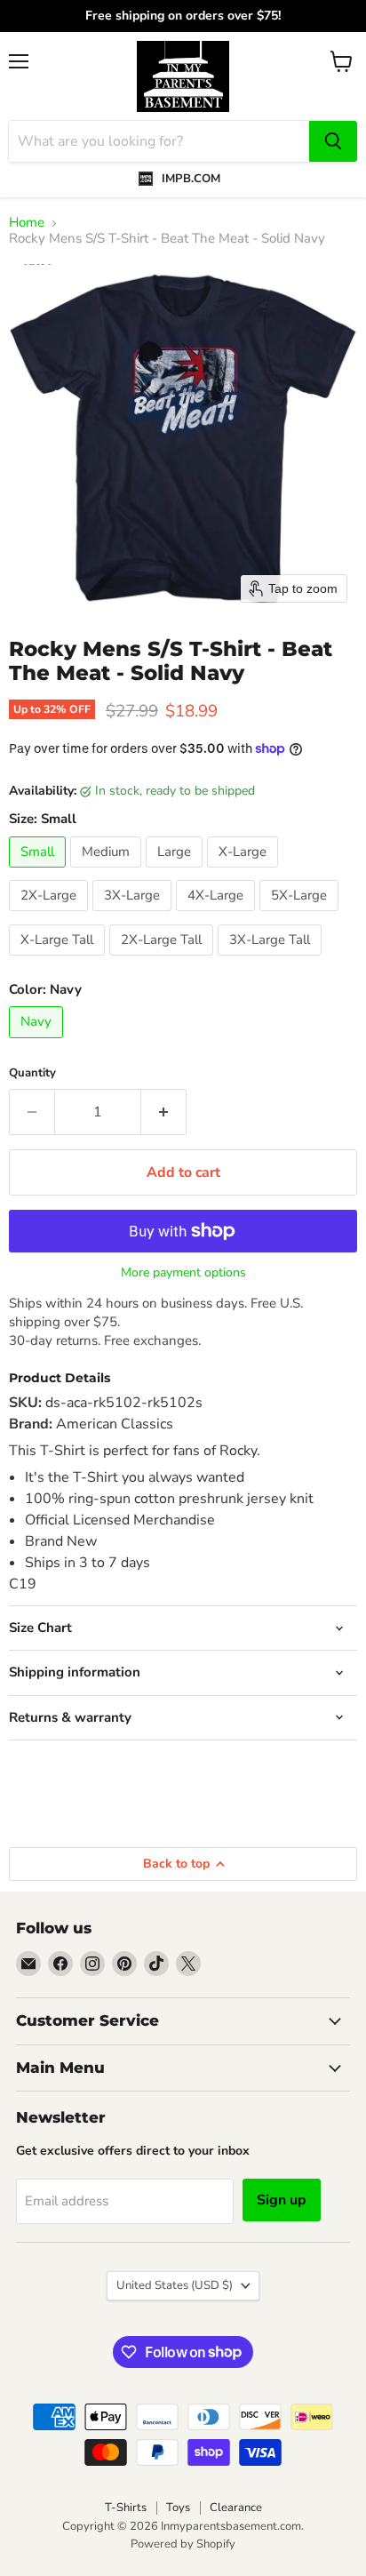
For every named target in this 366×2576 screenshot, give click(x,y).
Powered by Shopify (183, 2544)
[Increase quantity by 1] (164, 1112)
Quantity (32, 1073)
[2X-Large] (51, 916)
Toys (178, 2508)
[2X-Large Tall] (163, 960)
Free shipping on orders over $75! (183, 16)
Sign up (282, 2200)
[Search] (333, 141)
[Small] (40, 872)
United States (175, 2285)
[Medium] (108, 872)
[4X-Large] (218, 916)
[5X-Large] (301, 916)
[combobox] (159, 141)
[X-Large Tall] (59, 960)
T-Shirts (126, 2508)
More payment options (183, 1273)
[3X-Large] (134, 916)
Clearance (236, 2508)
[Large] (176, 872)
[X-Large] (245, 872)
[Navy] (38, 1043)
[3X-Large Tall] (272, 960)
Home (27, 223)
